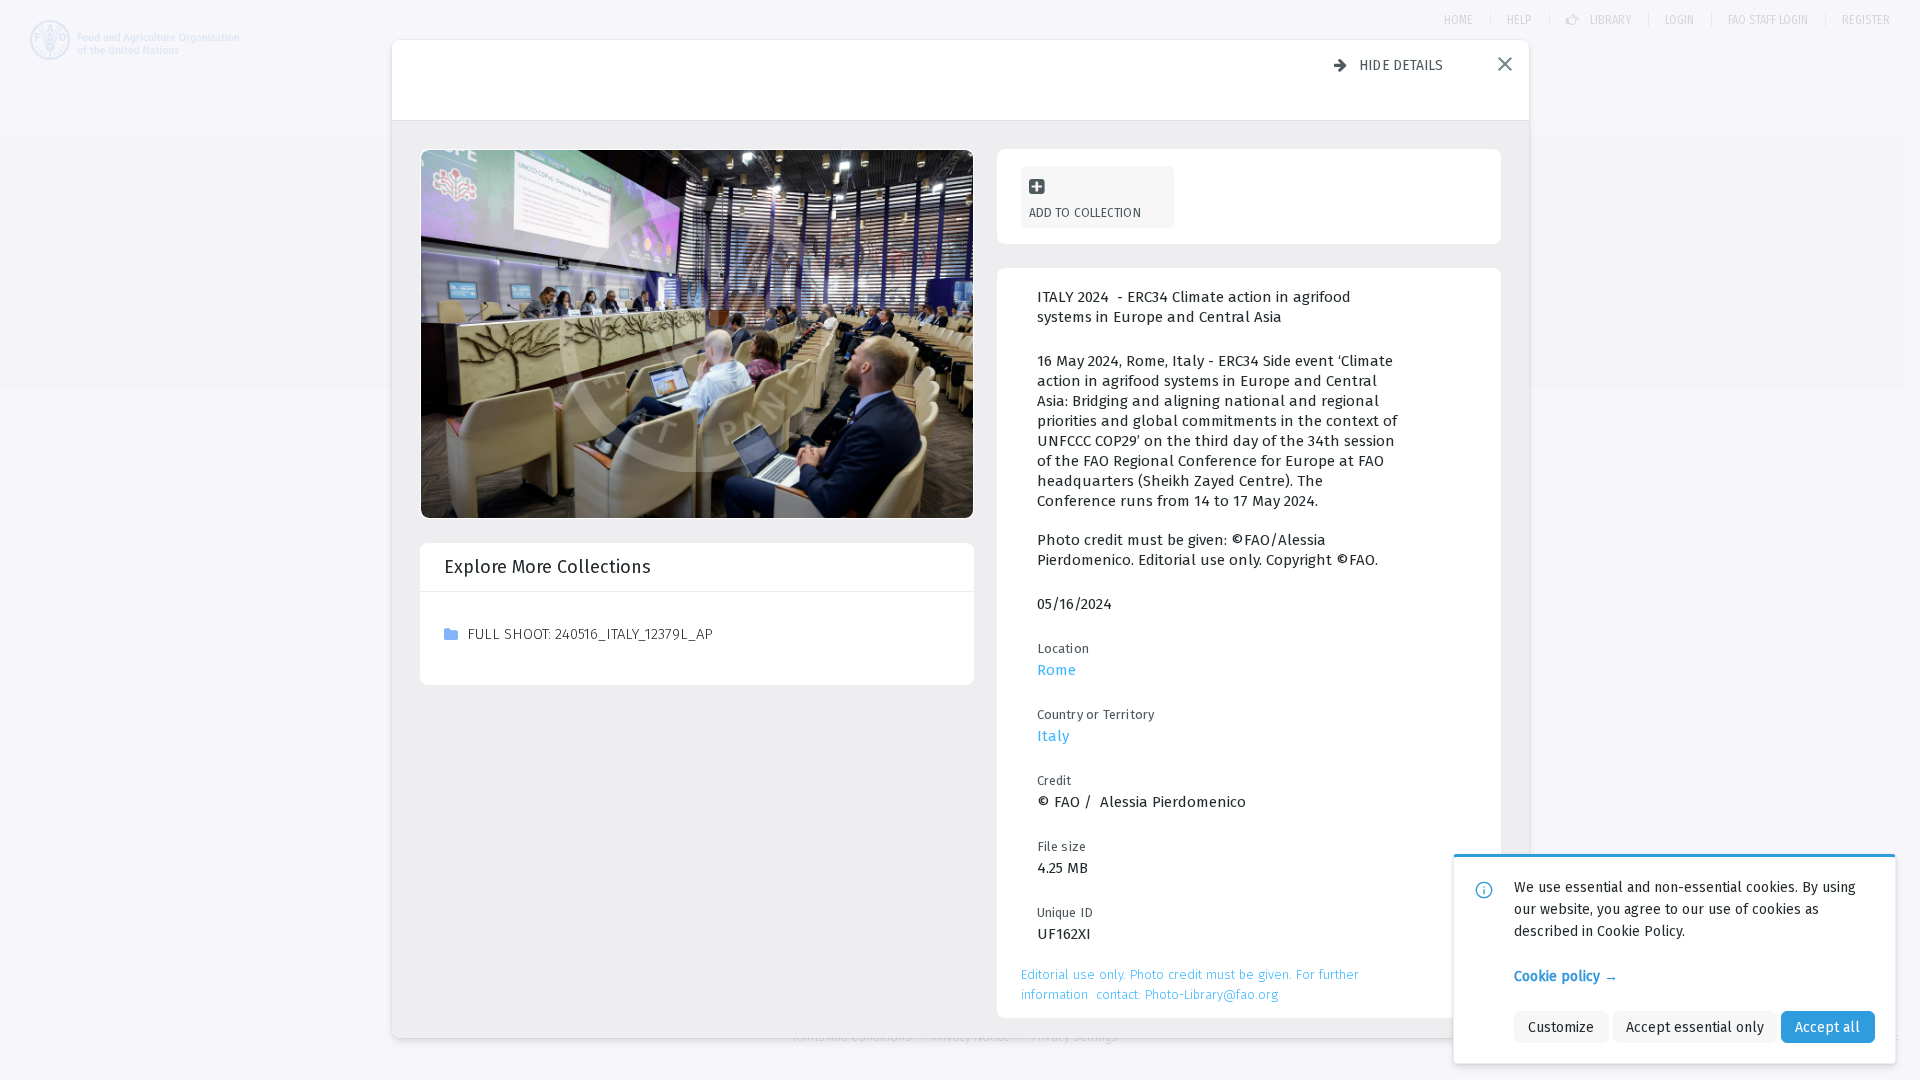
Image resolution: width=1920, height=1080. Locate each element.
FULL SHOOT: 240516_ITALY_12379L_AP (590, 634)
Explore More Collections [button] (547, 567)
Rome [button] (1056, 670)
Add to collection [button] (1085, 212)
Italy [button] (1053, 736)
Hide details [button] (1401, 65)
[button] (1505, 64)
